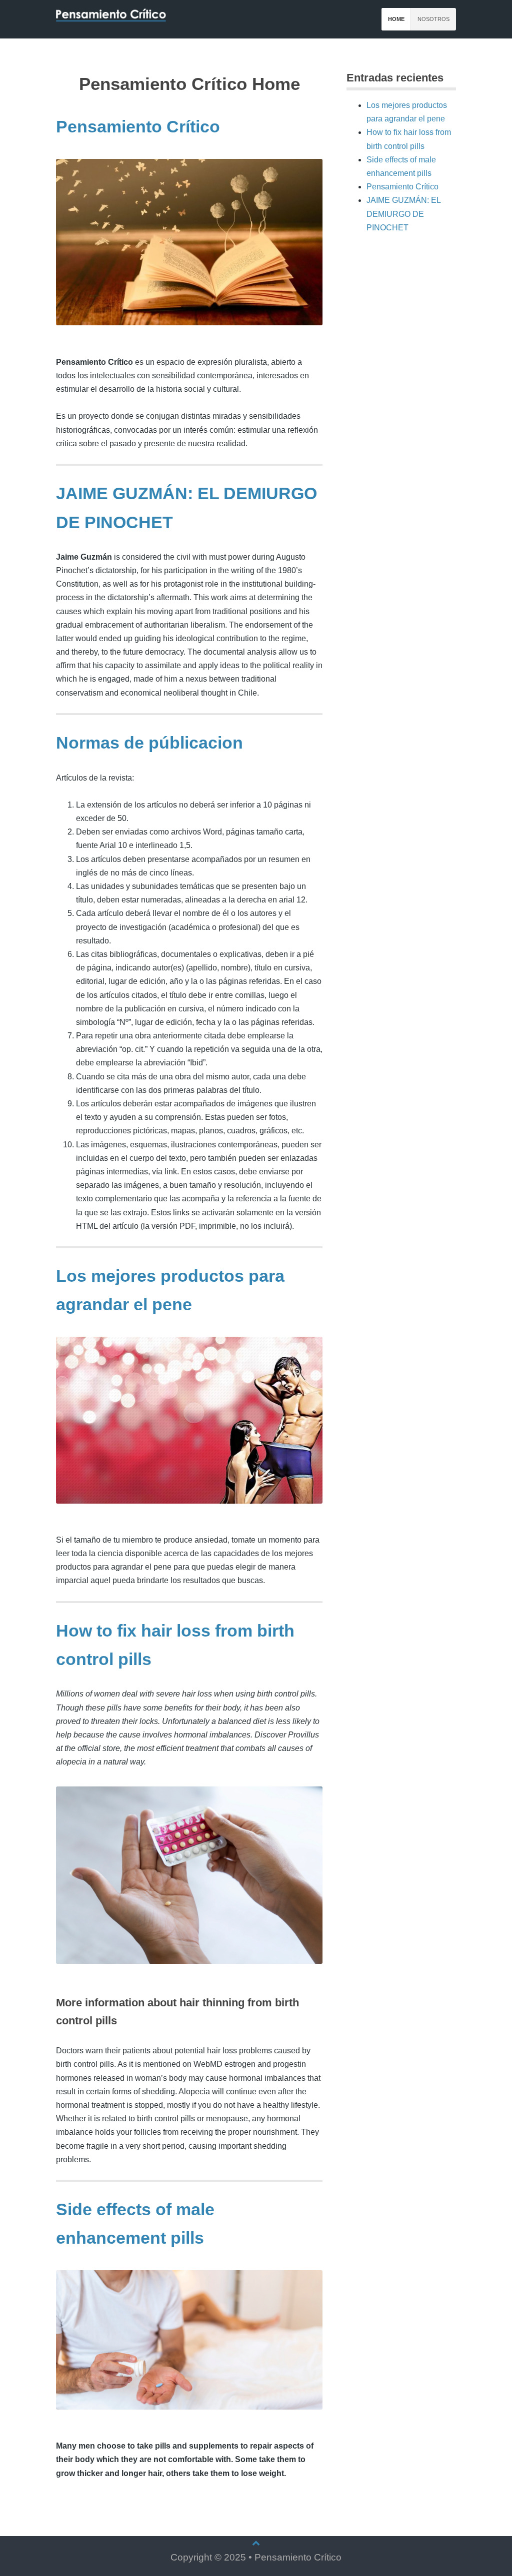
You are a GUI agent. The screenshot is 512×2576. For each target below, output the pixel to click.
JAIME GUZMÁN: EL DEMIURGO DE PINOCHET (403, 214)
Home (396, 19)
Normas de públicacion (149, 743)
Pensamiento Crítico (138, 127)
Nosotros (433, 19)
